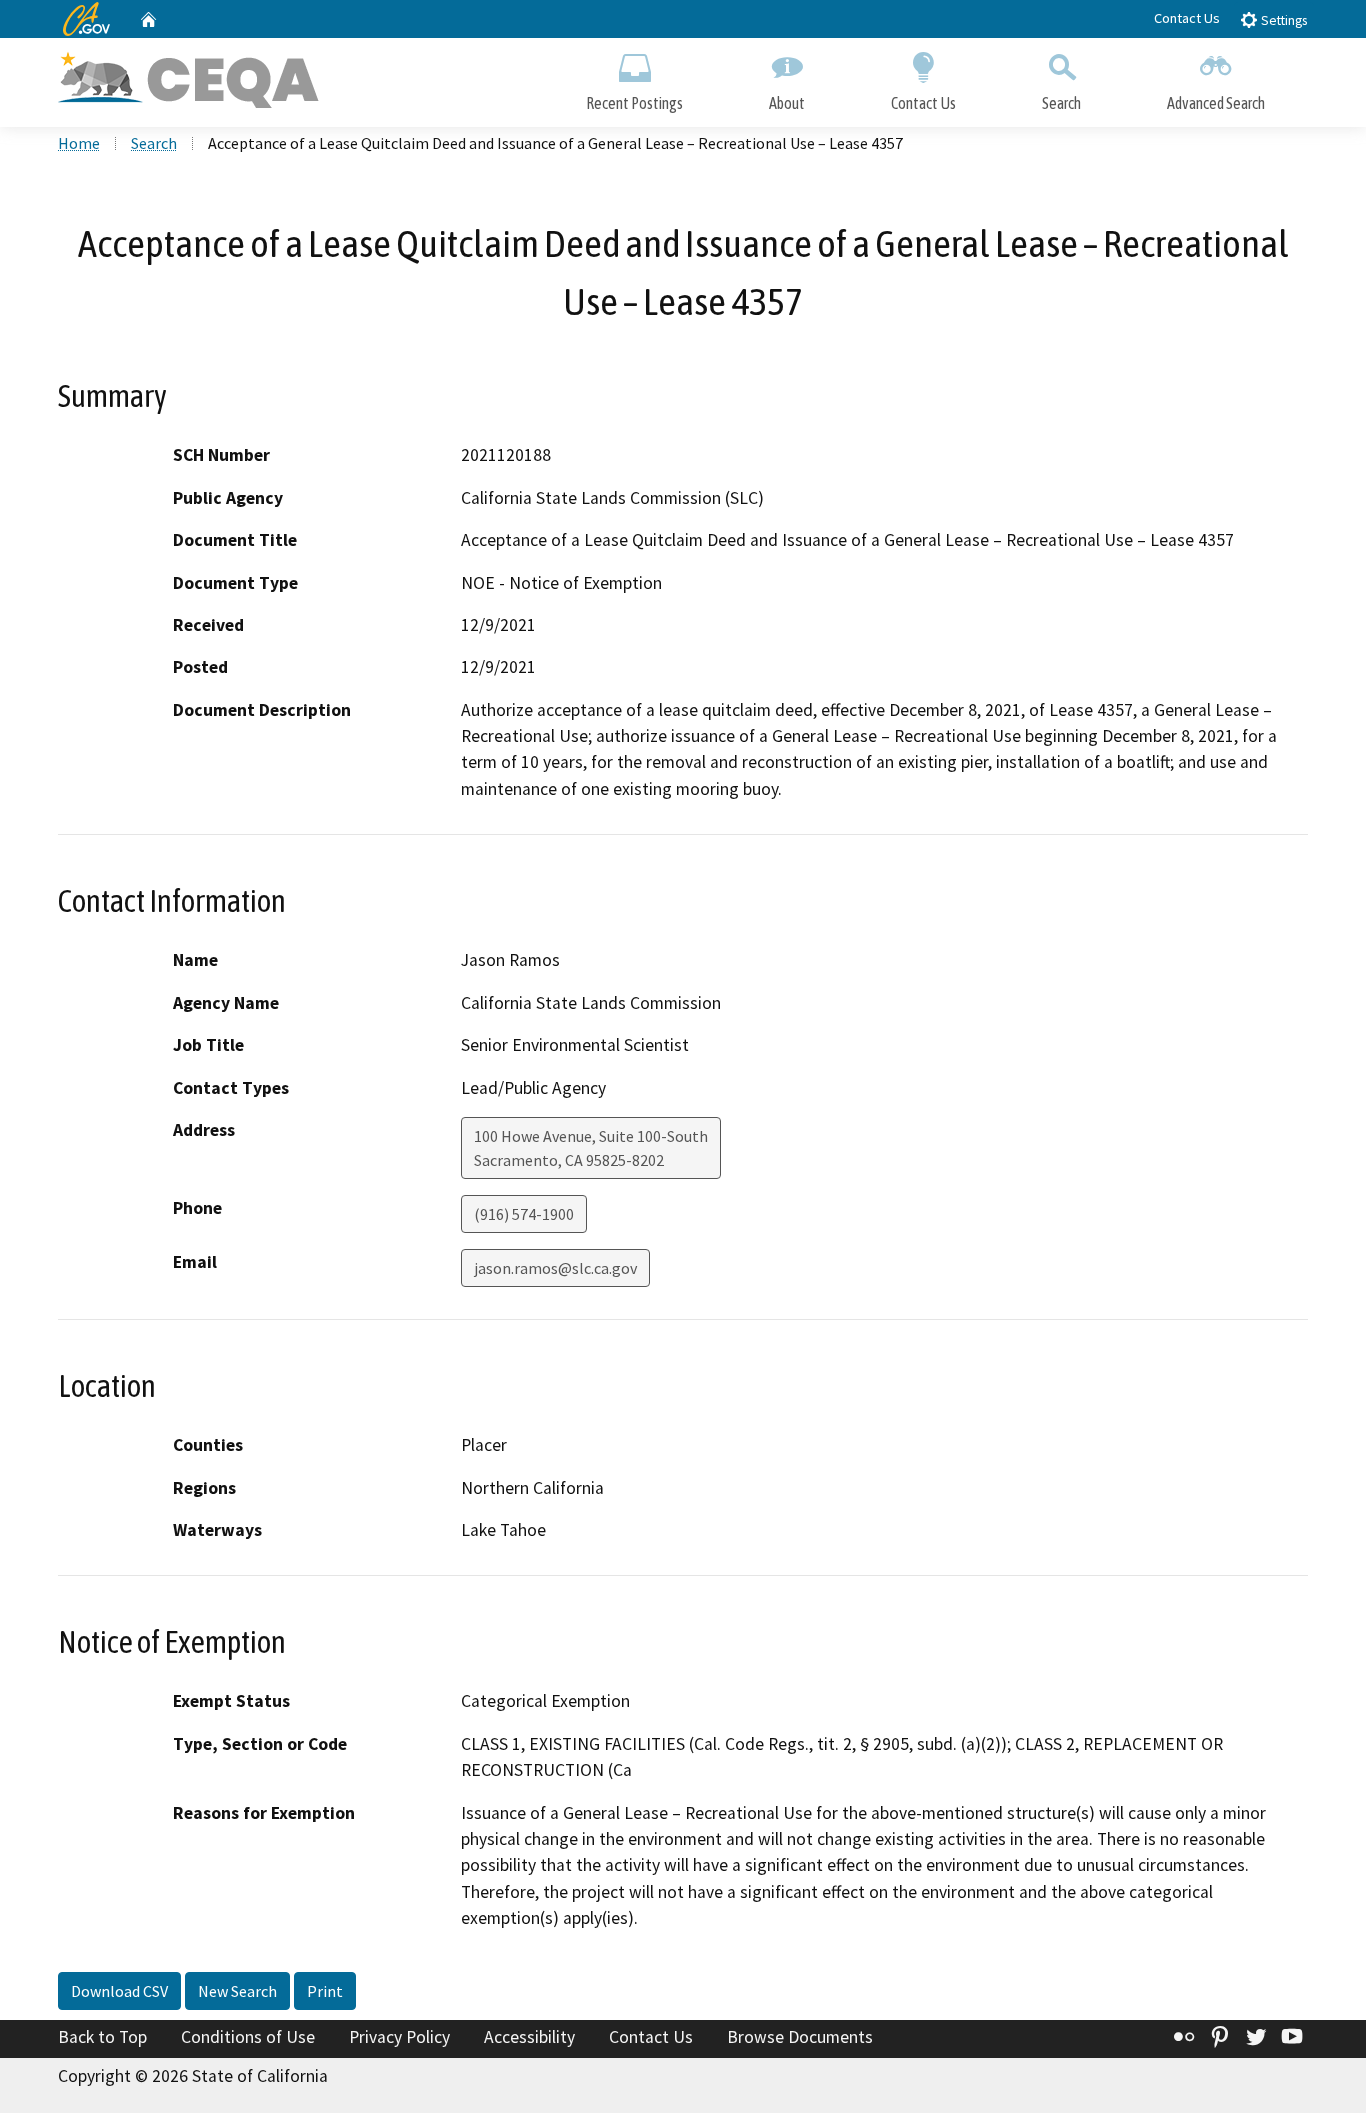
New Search (237, 1991)
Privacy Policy (399, 2037)
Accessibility (529, 2037)
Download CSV (119, 1991)
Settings (1282, 20)
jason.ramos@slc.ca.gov (555, 1268)
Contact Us (1187, 18)
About (787, 103)
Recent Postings (634, 103)
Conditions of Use (248, 2037)
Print (325, 1991)
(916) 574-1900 (524, 1214)
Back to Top (102, 2037)
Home (79, 143)
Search (1061, 103)
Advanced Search (1216, 103)
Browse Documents (800, 2037)
